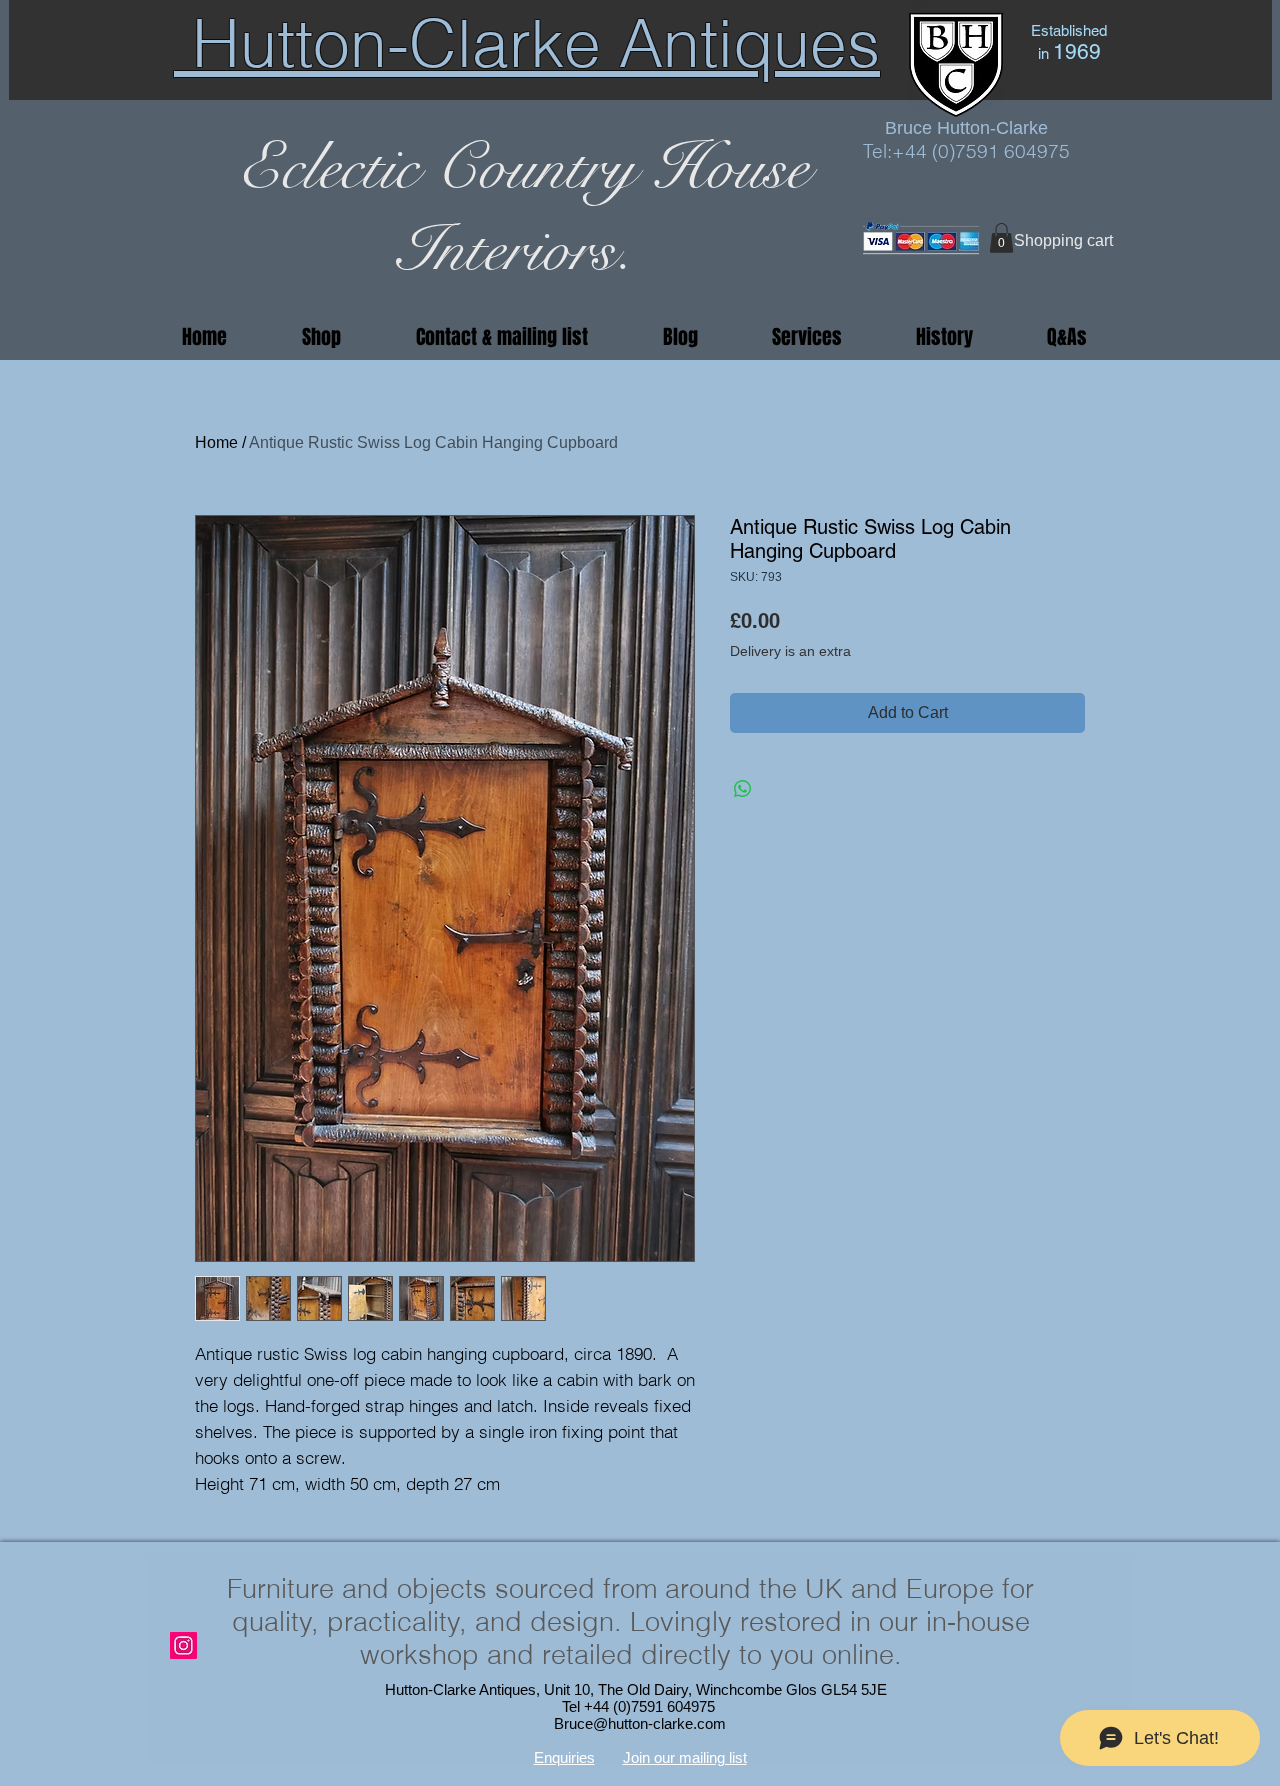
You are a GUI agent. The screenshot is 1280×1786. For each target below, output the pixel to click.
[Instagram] (183, 1645)
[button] (1001, 238)
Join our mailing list (685, 1757)
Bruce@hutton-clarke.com (640, 1723)
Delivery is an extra (790, 651)
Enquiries (564, 1757)
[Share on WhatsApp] (743, 789)
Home (216, 442)
